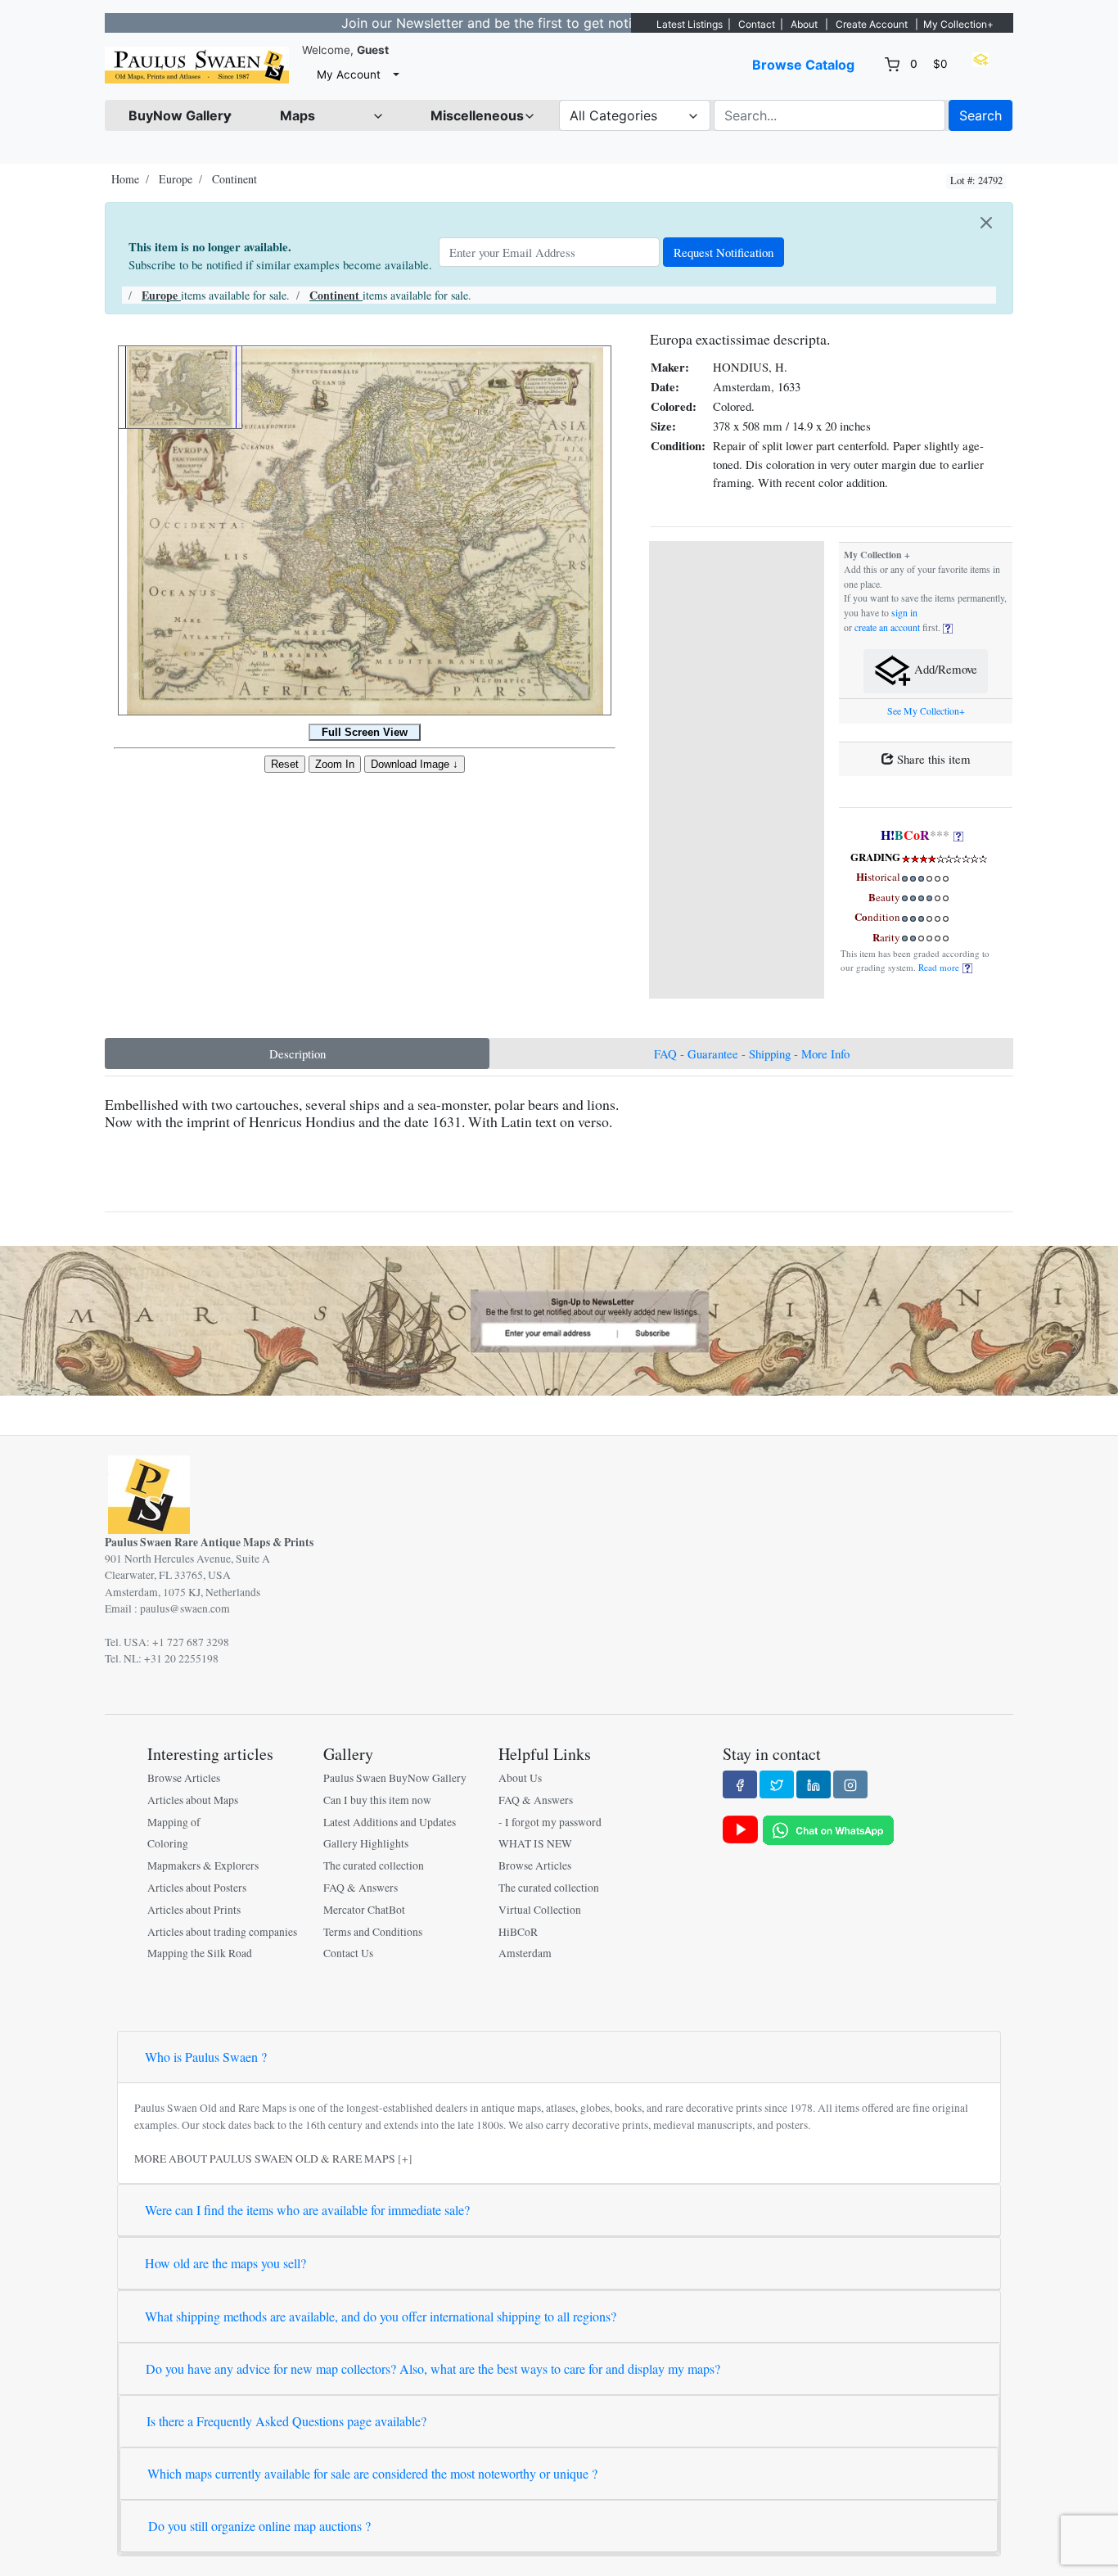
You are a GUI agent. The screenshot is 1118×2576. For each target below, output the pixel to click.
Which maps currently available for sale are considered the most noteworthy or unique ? (372, 2473)
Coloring (168, 1843)
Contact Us (348, 1953)
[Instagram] (850, 1784)
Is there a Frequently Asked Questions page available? (286, 2421)
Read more (940, 967)
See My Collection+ (926, 711)
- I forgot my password (550, 1822)
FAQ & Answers (361, 1888)
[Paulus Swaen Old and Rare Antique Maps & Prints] (197, 65)
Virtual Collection (540, 1910)
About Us (520, 1778)
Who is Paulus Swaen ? (206, 2057)
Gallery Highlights (366, 1843)
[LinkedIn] (814, 1784)
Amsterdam (525, 1953)
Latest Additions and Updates (390, 1822)
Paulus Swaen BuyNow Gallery (395, 1778)
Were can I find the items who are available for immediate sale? (307, 2210)
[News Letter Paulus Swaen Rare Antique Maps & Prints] (559, 1319)
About (804, 24)
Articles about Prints (194, 1910)
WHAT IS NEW (535, 1843)
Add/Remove (944, 670)
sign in (904, 613)
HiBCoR (518, 1932)
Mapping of (174, 1822)
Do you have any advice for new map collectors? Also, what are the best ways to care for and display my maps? (433, 2368)
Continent (234, 179)
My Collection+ (958, 24)
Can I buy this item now (377, 1800)
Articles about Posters (197, 1888)
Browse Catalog (803, 65)
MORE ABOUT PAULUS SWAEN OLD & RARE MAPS (265, 2159)
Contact (757, 24)
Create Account (872, 24)
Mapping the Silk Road (200, 1953)
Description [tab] (298, 1053)
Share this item (932, 759)
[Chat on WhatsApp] (828, 1829)
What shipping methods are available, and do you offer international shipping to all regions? (381, 2316)
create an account (887, 627)
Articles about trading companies (222, 1932)
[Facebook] (740, 1784)
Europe (176, 179)
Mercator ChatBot (364, 1910)
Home (125, 179)
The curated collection (374, 1865)
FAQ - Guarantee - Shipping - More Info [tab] (752, 1053)
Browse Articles (184, 1778)
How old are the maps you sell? (225, 2263)
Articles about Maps (193, 1800)
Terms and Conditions (373, 1932)
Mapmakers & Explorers (203, 1865)
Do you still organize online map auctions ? (259, 2526)
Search (981, 115)
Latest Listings (690, 24)
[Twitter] (777, 1784)
